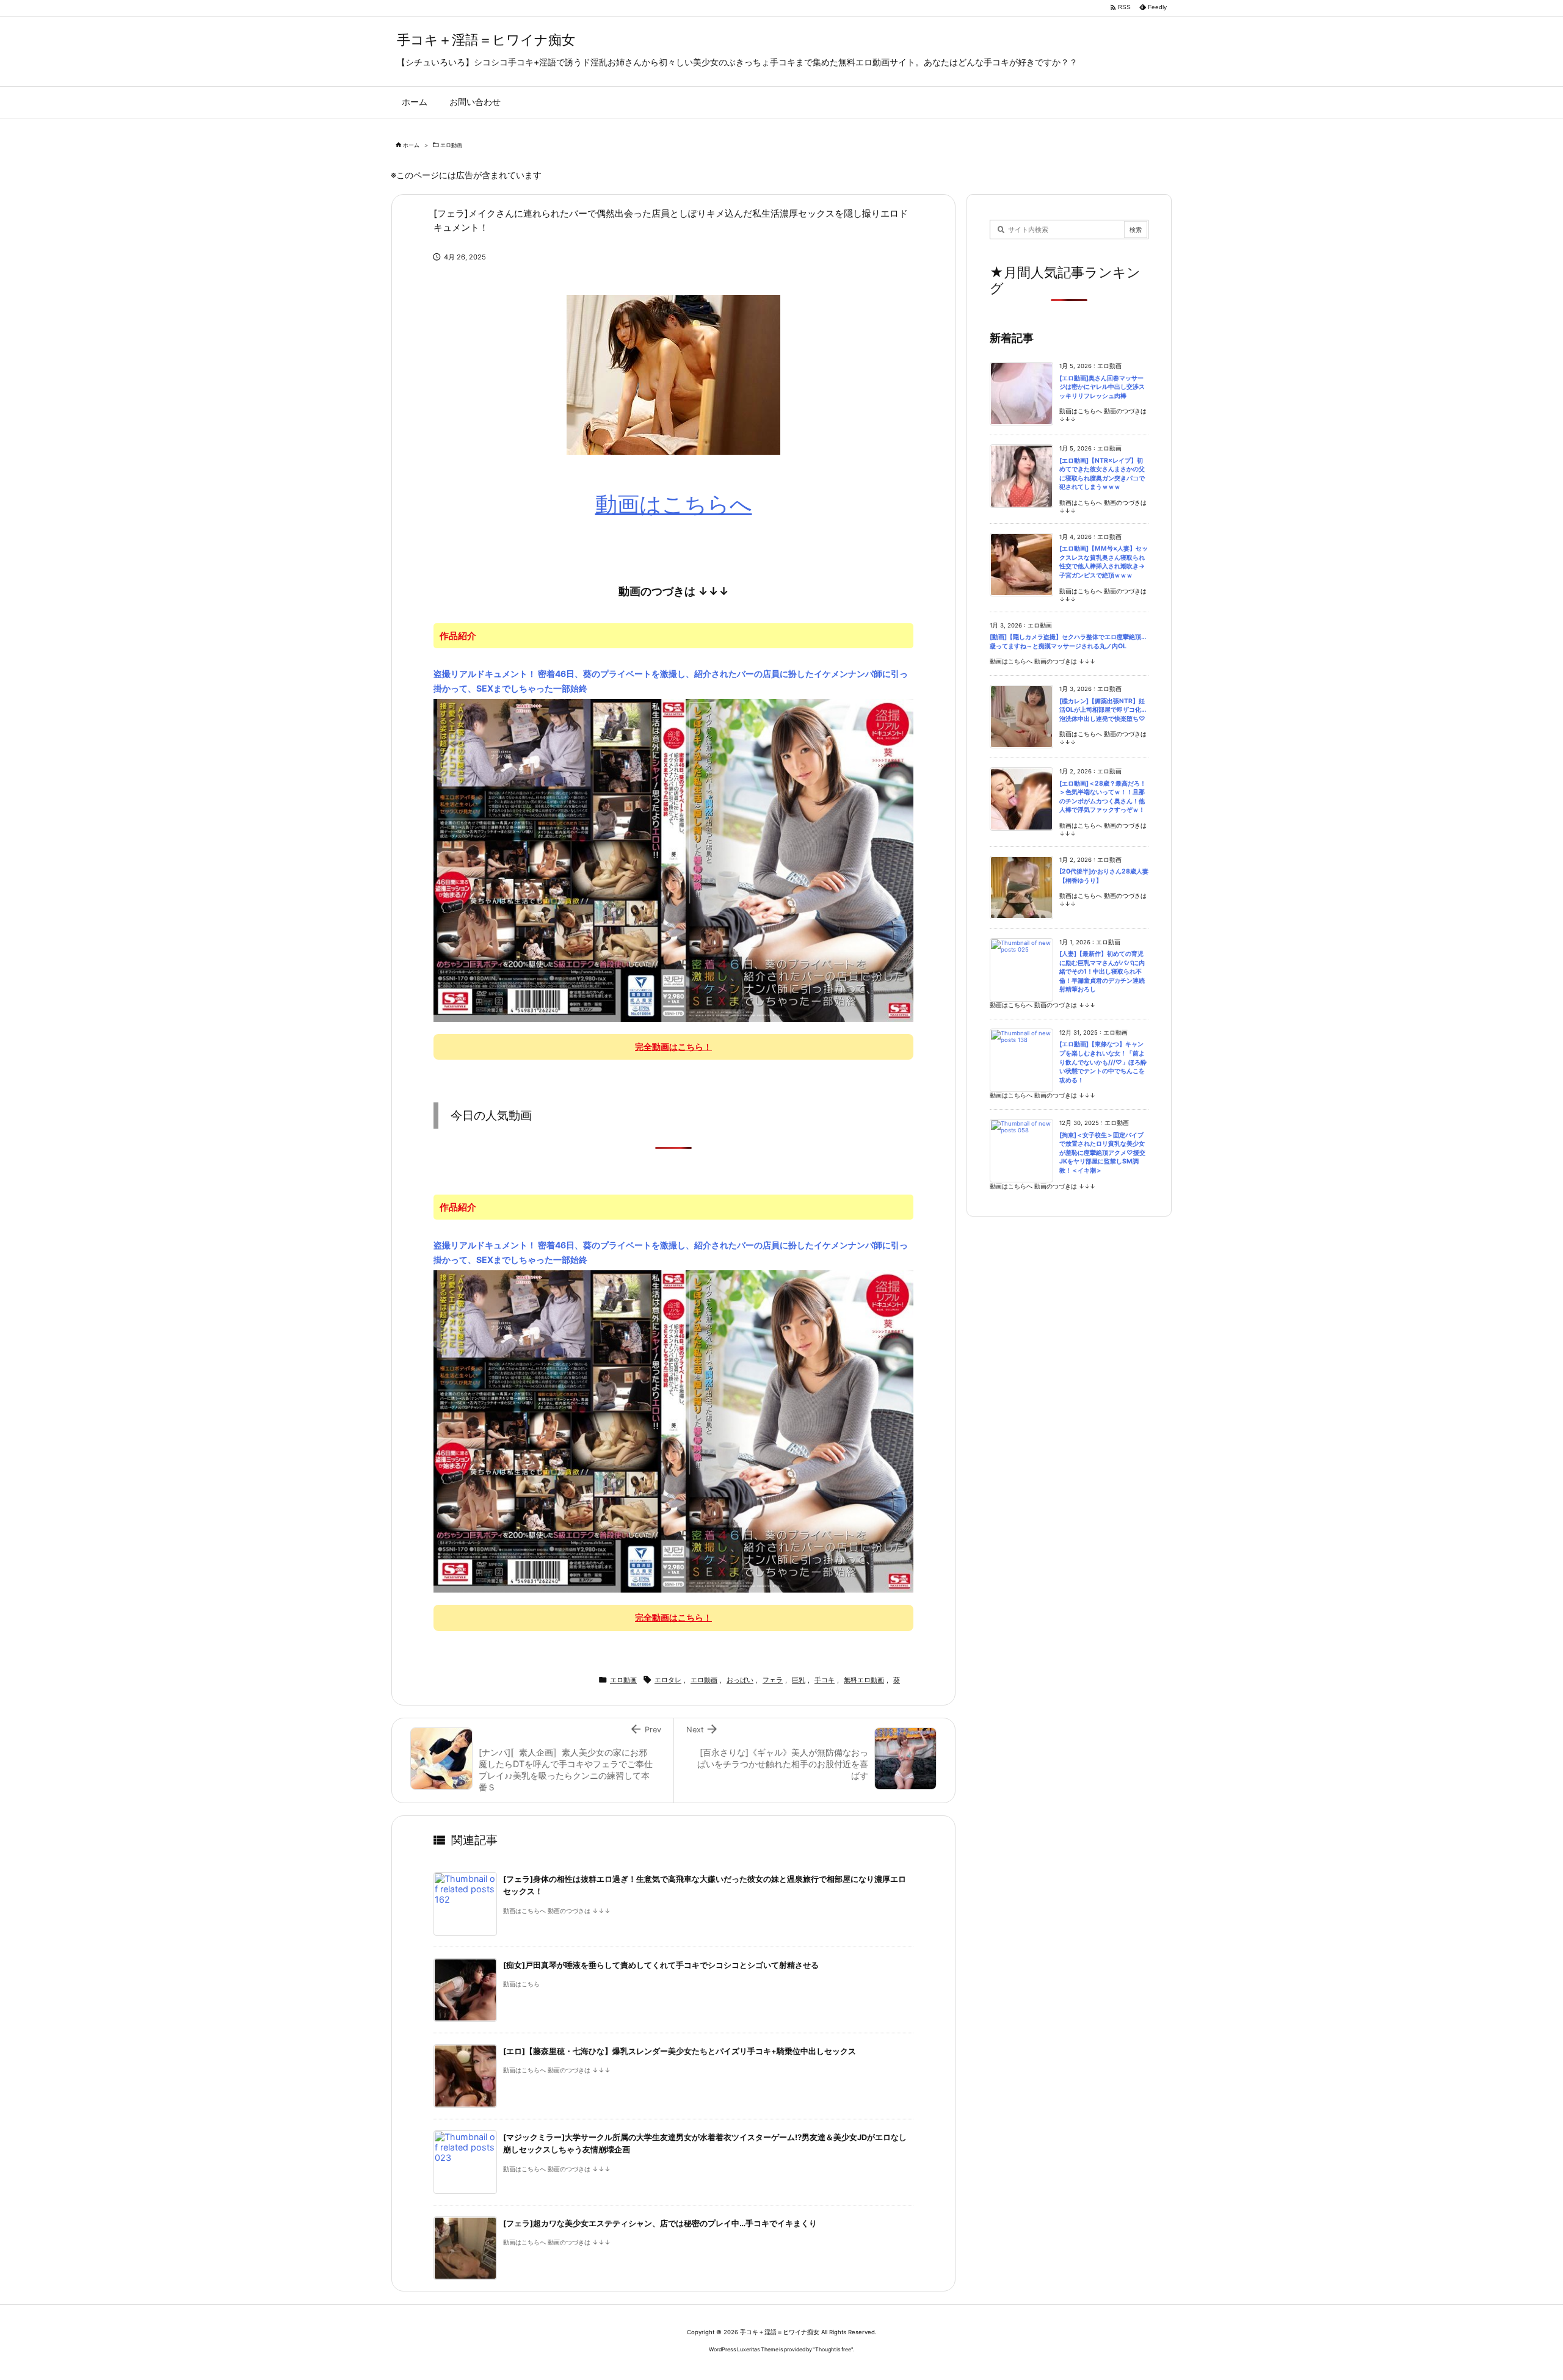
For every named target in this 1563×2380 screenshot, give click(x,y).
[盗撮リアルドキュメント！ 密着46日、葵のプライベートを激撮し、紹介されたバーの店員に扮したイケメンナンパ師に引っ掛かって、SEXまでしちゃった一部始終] (673, 859)
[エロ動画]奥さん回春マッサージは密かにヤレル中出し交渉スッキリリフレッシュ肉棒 (1102, 387)
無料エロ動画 (864, 1680)
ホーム (411, 145)
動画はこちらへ (674, 504)
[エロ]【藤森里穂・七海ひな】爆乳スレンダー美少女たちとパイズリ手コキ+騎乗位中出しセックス (680, 2051)
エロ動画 (451, 145)
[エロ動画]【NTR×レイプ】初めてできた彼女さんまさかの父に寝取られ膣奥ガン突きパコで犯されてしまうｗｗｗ (1102, 474)
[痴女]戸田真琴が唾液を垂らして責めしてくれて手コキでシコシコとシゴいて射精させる (661, 1965)
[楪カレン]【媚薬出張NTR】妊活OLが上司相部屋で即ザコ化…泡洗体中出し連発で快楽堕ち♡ (1103, 710)
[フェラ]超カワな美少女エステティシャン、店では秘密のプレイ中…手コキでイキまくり (660, 2223)
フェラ (773, 1680)
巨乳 (799, 1680)
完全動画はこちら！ (673, 1047)
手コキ (825, 1680)
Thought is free (833, 2349)
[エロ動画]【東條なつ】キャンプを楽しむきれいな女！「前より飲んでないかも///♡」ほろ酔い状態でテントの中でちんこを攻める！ (1103, 1062)
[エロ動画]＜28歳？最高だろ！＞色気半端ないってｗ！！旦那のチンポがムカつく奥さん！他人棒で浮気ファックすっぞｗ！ (1103, 797)
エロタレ (668, 1680)
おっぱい (740, 1680)
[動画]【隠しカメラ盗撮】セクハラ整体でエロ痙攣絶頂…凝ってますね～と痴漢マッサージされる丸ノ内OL (1068, 642)
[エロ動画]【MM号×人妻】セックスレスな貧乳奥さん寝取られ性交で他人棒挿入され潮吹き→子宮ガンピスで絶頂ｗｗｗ (1104, 562)
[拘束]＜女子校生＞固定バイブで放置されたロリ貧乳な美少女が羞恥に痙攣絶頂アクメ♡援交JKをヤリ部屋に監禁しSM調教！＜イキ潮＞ (1102, 1153)
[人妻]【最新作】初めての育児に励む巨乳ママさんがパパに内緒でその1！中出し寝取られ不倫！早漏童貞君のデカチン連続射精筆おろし (1102, 971)
